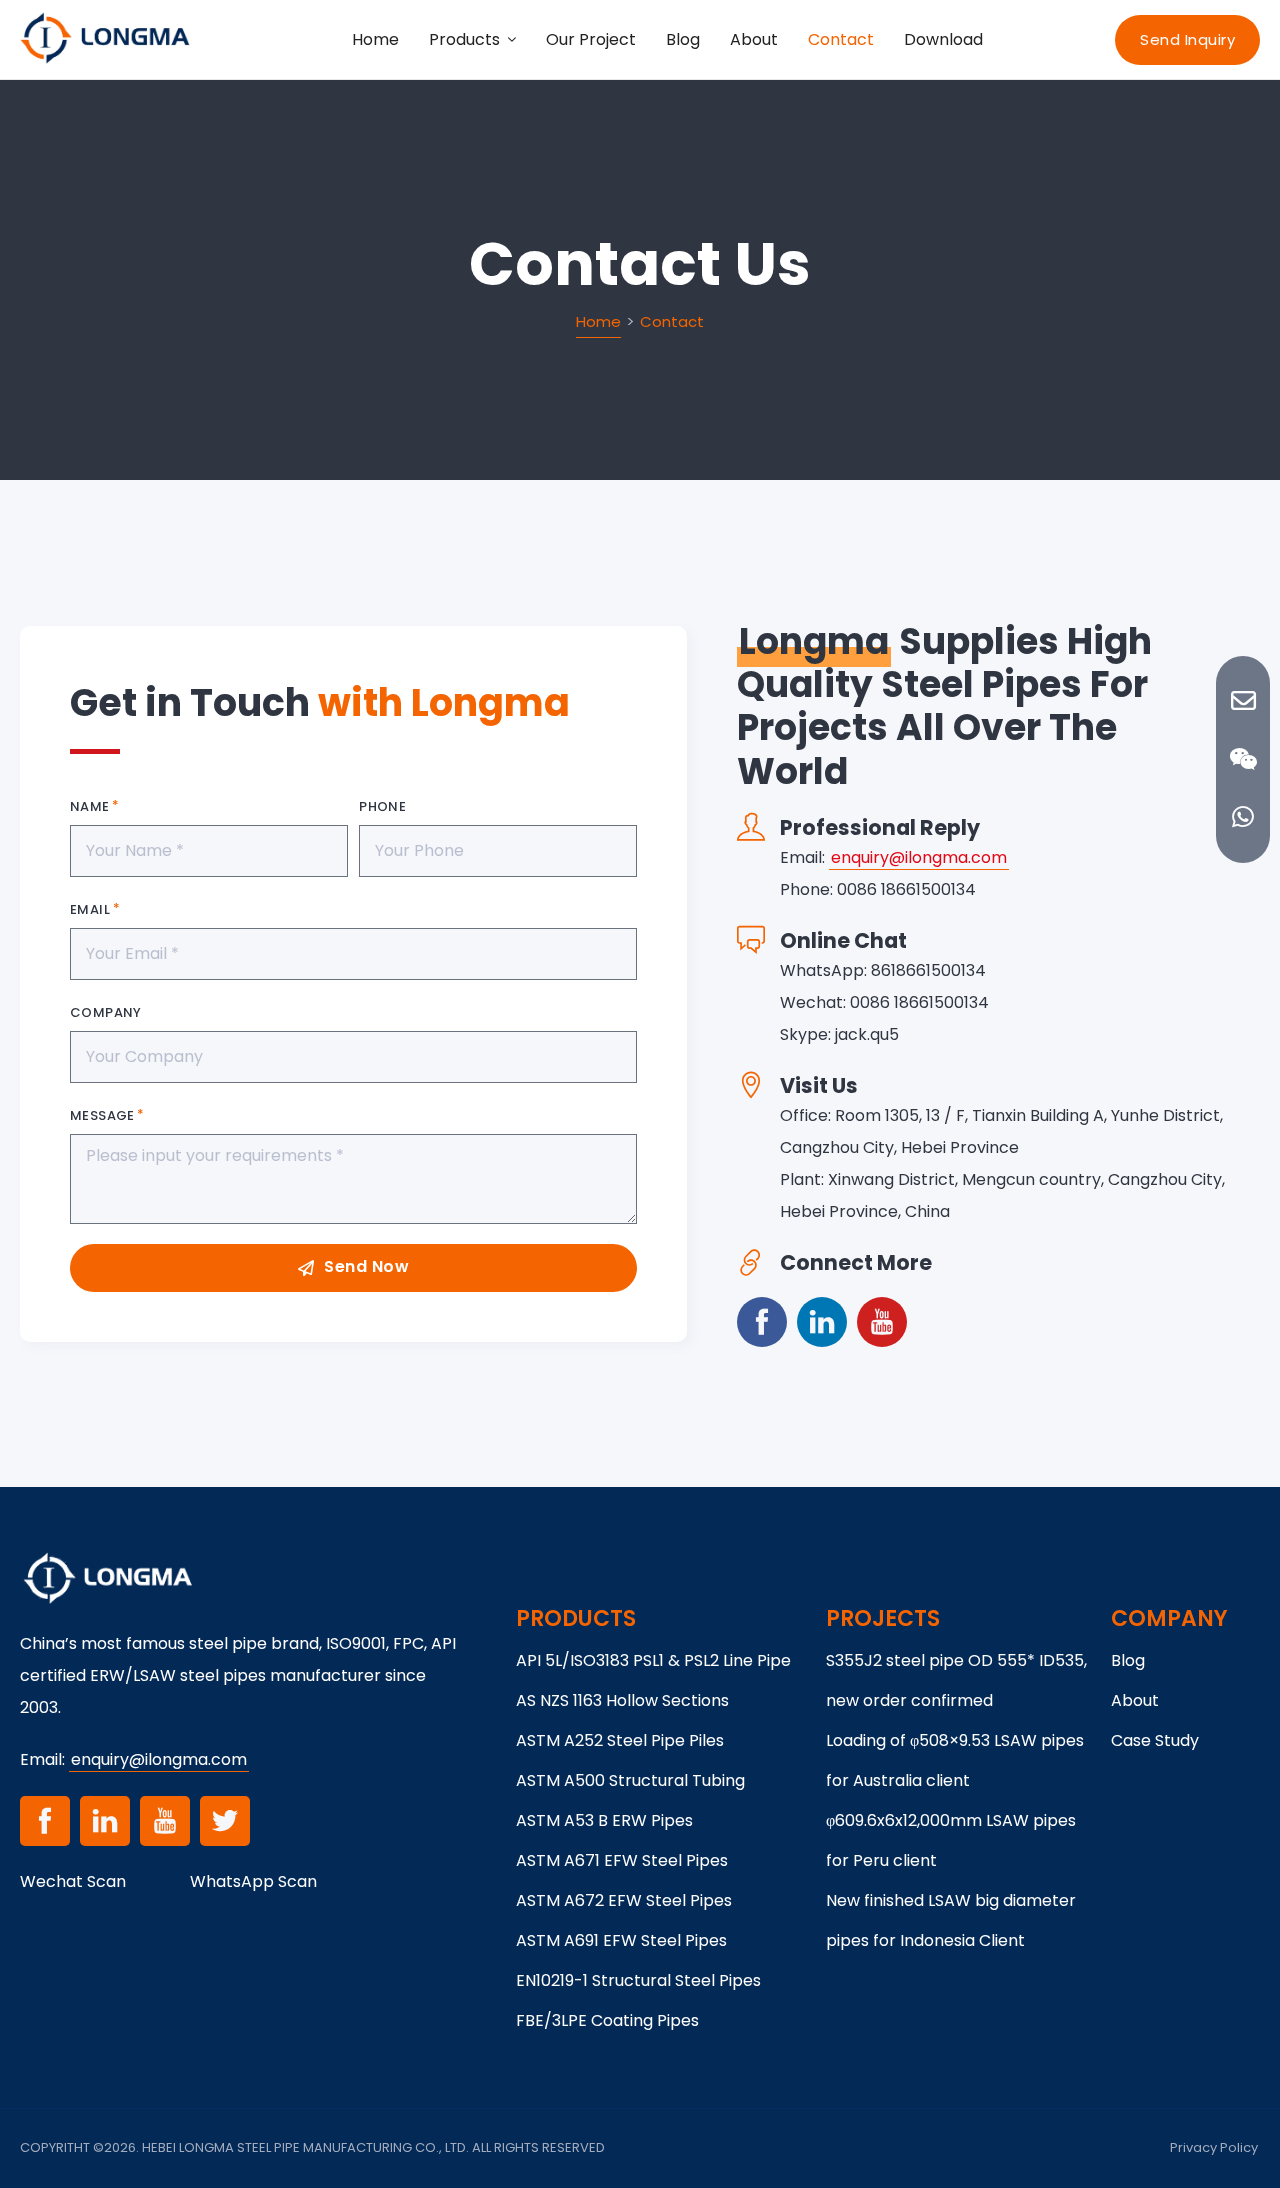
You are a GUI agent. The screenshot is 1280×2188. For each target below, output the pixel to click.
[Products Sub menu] (512, 40)
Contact (841, 39)
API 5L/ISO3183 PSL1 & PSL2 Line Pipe (653, 1660)
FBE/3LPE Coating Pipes (607, 2020)
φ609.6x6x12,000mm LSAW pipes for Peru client (951, 1840)
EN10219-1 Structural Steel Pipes (638, 1980)
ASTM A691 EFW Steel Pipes (621, 1940)
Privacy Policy (1214, 2147)
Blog (683, 39)
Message (102, 1115)
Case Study (1155, 1740)
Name (90, 806)
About (754, 39)
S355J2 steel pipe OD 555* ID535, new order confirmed (956, 1680)
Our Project (591, 39)
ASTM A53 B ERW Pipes (604, 1820)
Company (106, 1012)
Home (375, 39)
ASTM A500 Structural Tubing (630, 1780)
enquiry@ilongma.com (919, 857)
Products (464, 39)
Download (943, 39)
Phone (382, 806)
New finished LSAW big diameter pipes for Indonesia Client (951, 1920)
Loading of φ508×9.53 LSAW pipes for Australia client (955, 1760)
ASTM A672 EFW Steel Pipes (624, 1900)
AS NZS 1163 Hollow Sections (622, 1700)
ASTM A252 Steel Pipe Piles (620, 1740)
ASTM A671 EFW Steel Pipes (622, 1860)
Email (90, 909)
